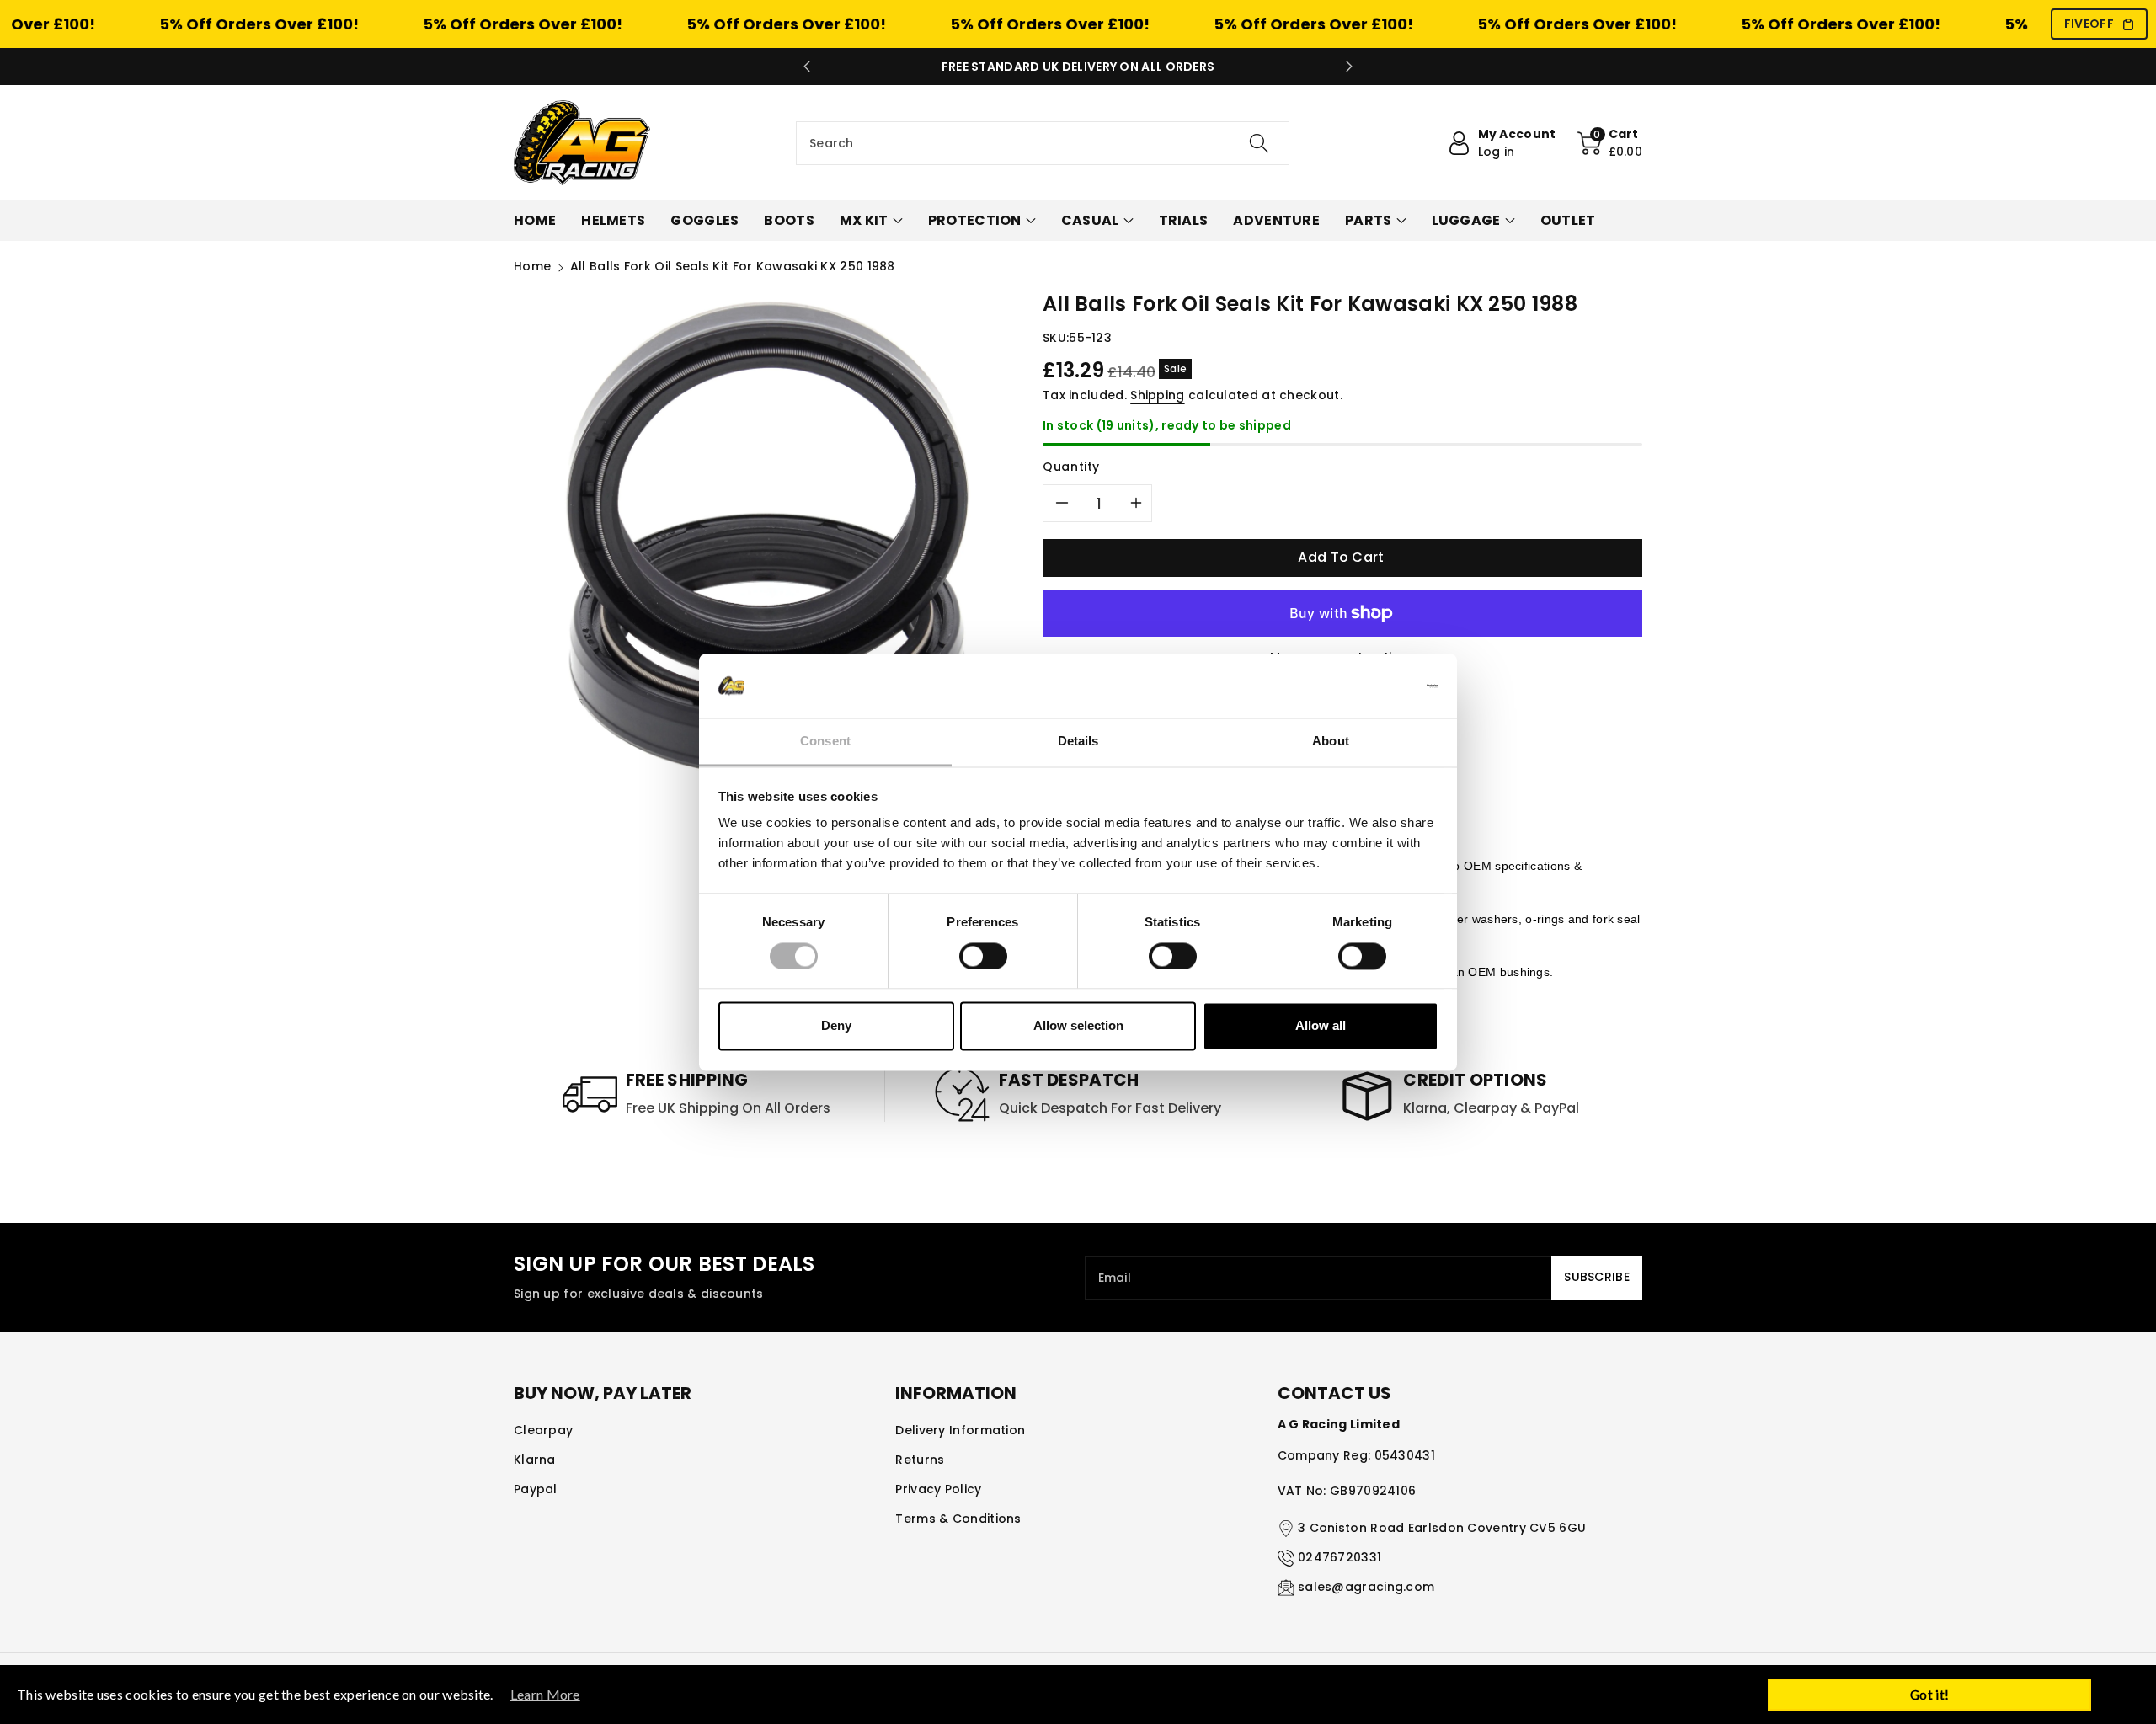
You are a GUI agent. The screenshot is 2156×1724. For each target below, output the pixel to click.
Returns (920, 1460)
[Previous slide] (807, 67)
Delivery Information (960, 1430)
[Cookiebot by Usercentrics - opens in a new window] (1365, 686)
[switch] (983, 956)
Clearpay (543, 1430)
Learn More (545, 1694)
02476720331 (1339, 1557)
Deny (836, 1026)
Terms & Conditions (958, 1519)
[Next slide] (1349, 67)
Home (532, 266)
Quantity (1071, 467)
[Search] (1259, 143)
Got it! (1929, 1695)
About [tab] (1331, 742)
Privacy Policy (938, 1489)
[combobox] (1043, 143)
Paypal (536, 1489)
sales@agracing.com (1366, 1587)
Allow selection (1078, 1026)
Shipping (1157, 395)
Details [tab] (1078, 742)
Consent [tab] (825, 742)
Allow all (1321, 1026)
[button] (1610, 143)
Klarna (535, 1460)
